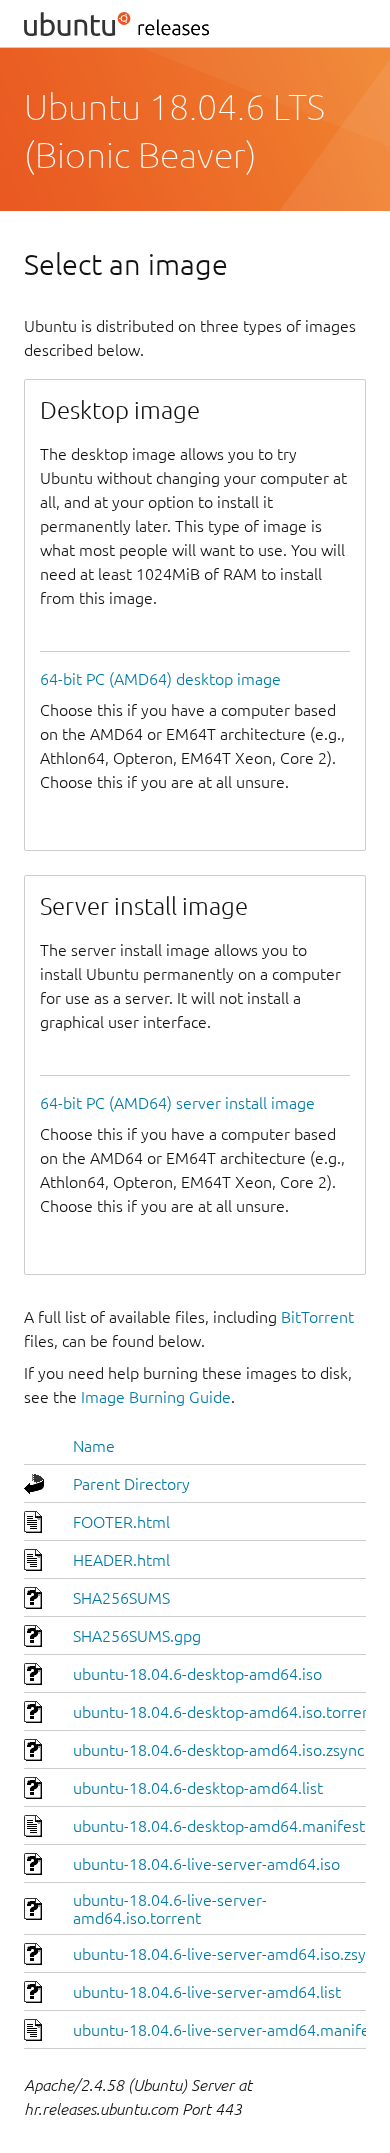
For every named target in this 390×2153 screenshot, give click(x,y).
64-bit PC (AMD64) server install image (177, 1103)
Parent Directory (131, 1484)
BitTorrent (317, 1317)
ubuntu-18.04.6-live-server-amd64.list (207, 1992)
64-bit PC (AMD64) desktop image (160, 679)
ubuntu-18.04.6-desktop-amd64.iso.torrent (225, 1712)
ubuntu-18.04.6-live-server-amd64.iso (206, 1864)
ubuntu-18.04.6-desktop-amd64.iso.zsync (218, 1750)
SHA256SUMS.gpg (137, 1636)
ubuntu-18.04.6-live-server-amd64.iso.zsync (227, 1954)
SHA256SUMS (121, 1598)
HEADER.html (121, 1560)
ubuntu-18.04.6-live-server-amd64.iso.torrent (170, 1909)
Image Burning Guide (156, 1397)
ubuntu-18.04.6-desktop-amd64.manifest (219, 1826)
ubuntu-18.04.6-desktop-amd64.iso (197, 1674)
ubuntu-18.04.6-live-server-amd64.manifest (228, 2030)
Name (94, 1446)
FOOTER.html (121, 1522)
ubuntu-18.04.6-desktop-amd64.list (198, 1788)
